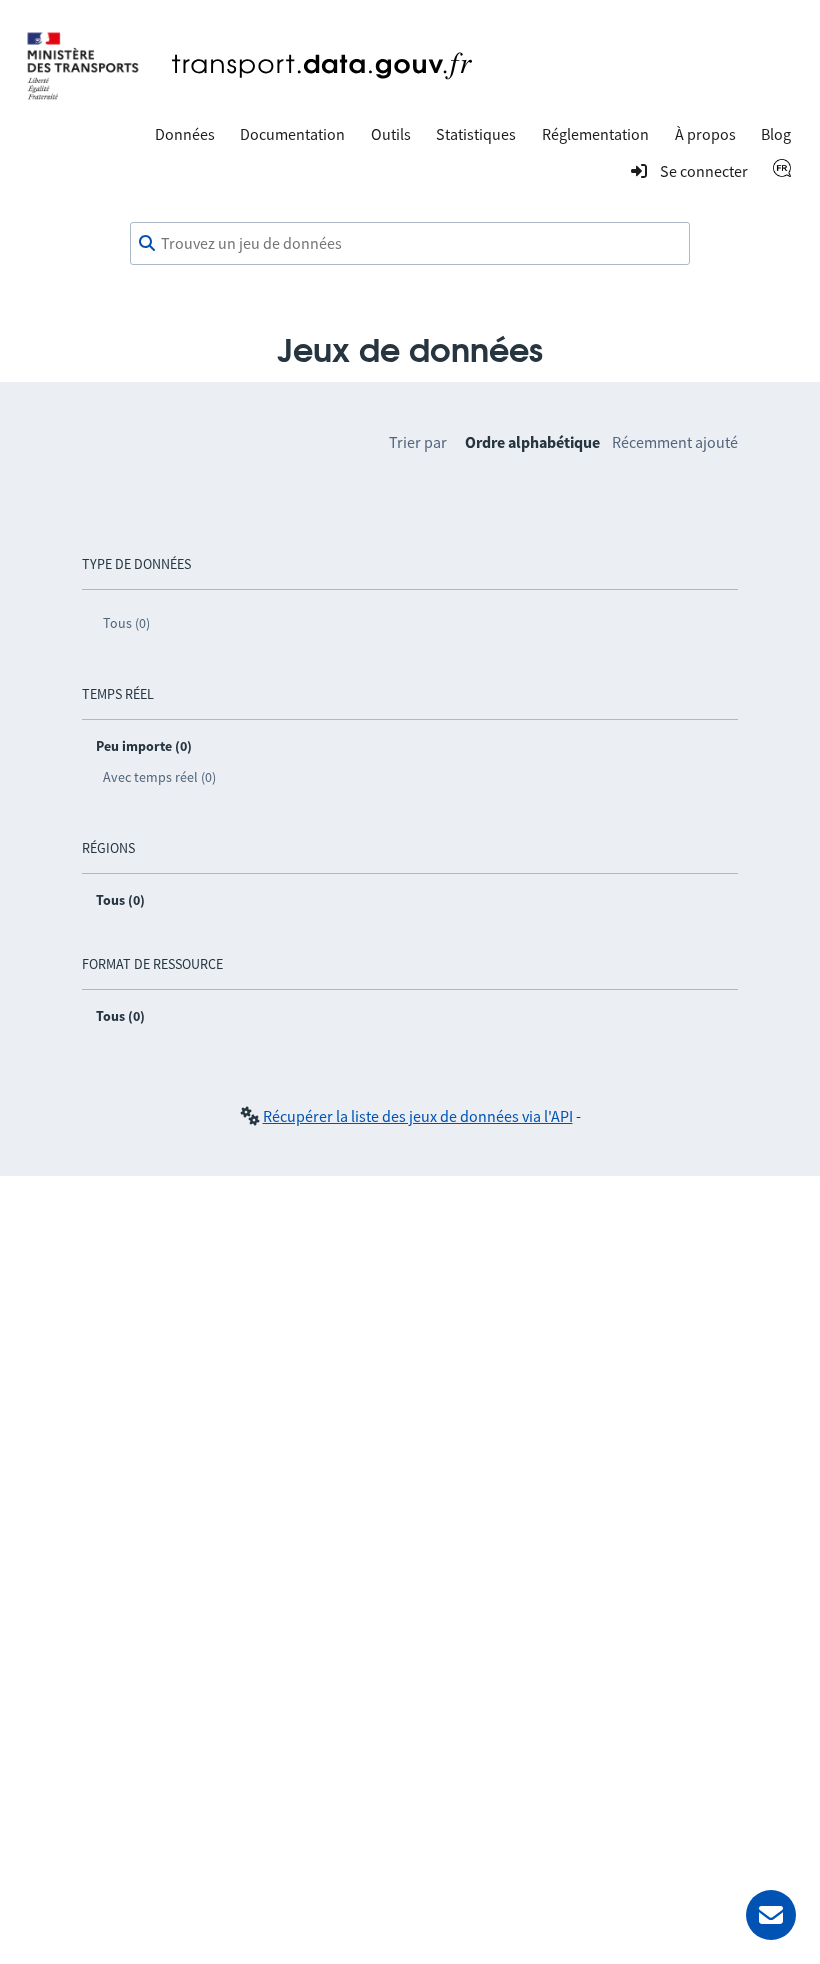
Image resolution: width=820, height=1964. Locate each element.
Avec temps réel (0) (159, 777)
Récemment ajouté (675, 442)
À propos (705, 134)
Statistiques (476, 134)
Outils (391, 134)
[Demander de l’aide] (771, 1915)
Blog (776, 134)
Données (185, 134)
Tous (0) (126, 623)
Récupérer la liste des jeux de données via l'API (418, 1116)
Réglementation (595, 134)
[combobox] (410, 244)
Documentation (292, 134)
